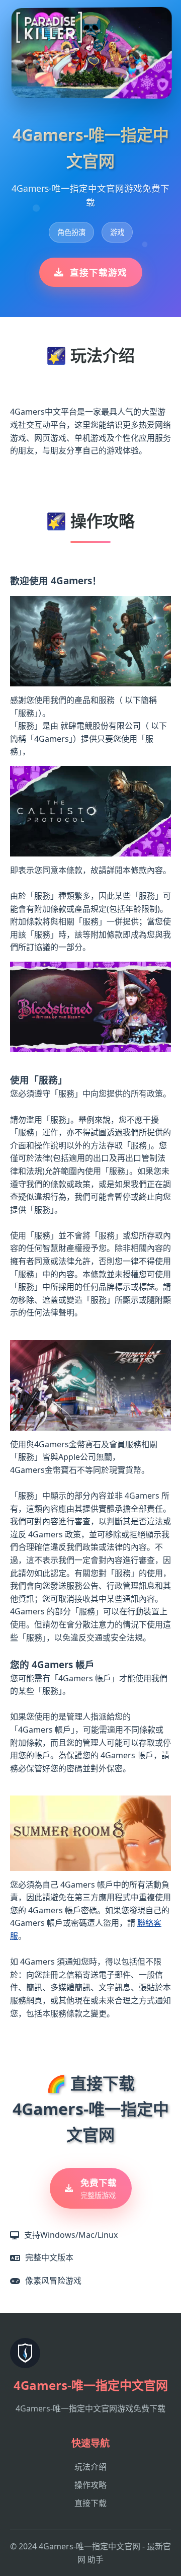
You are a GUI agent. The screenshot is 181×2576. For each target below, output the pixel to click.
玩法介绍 (90, 2467)
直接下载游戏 (99, 272)
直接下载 (90, 2503)
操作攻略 (90, 2485)
